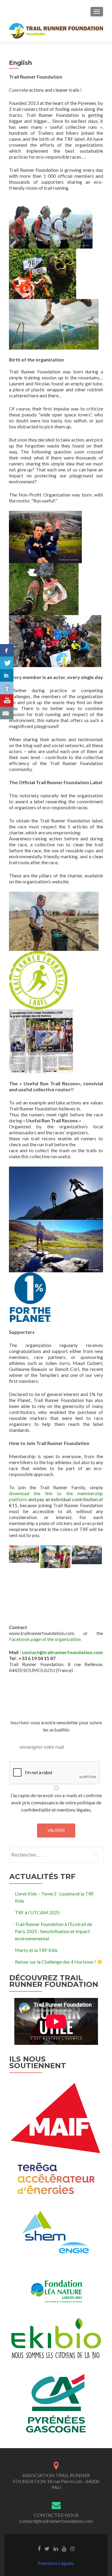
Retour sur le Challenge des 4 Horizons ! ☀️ (59, 1962)
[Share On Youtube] (7, 701)
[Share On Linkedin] (7, 675)
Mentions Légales (56, 2563)
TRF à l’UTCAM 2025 (37, 1912)
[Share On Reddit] (7, 688)
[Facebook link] (39, 2548)
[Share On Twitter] (7, 663)
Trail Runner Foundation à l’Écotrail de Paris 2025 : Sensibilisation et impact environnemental (53, 1931)
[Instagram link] (72, 2548)
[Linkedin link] (56, 2548)
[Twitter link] (47, 2548)
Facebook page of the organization (45, 1639)
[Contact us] (7, 713)
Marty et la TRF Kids (36, 1950)
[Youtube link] (64, 2548)
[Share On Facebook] (7, 650)
